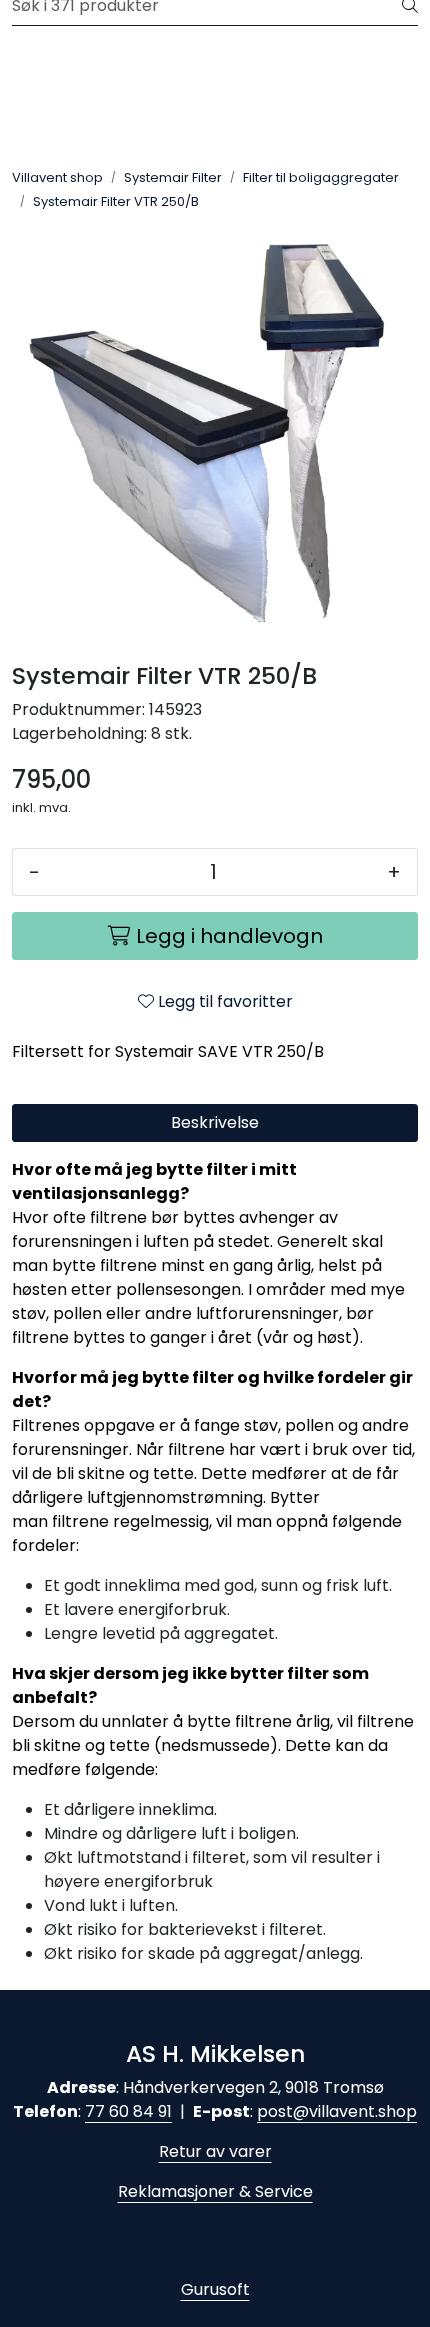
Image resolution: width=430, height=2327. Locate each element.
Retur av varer (215, 2151)
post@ (283, 2111)
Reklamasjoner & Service (215, 2191)
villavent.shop (363, 2111)
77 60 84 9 (126, 2111)
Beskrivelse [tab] (215, 1122)
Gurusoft (215, 2289)
